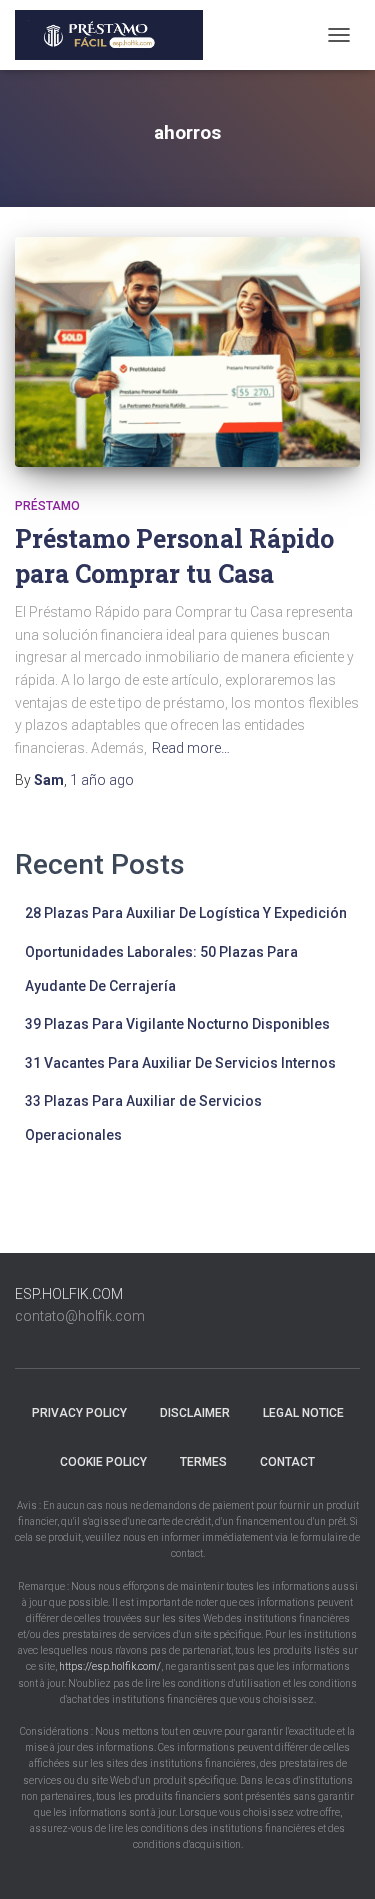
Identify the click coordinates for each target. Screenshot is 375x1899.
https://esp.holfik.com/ (110, 1666)
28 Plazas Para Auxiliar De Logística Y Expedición (186, 913)
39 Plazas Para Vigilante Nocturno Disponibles (177, 1024)
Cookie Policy (103, 1462)
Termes (203, 1462)
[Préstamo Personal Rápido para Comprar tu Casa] (187, 352)
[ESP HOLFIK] (116, 35)
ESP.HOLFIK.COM (69, 1294)
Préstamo (47, 506)
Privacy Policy (79, 1413)
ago (102, 780)
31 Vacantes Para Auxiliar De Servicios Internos (180, 1063)
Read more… (191, 748)
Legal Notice (303, 1413)
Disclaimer (195, 1413)
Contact (287, 1462)
